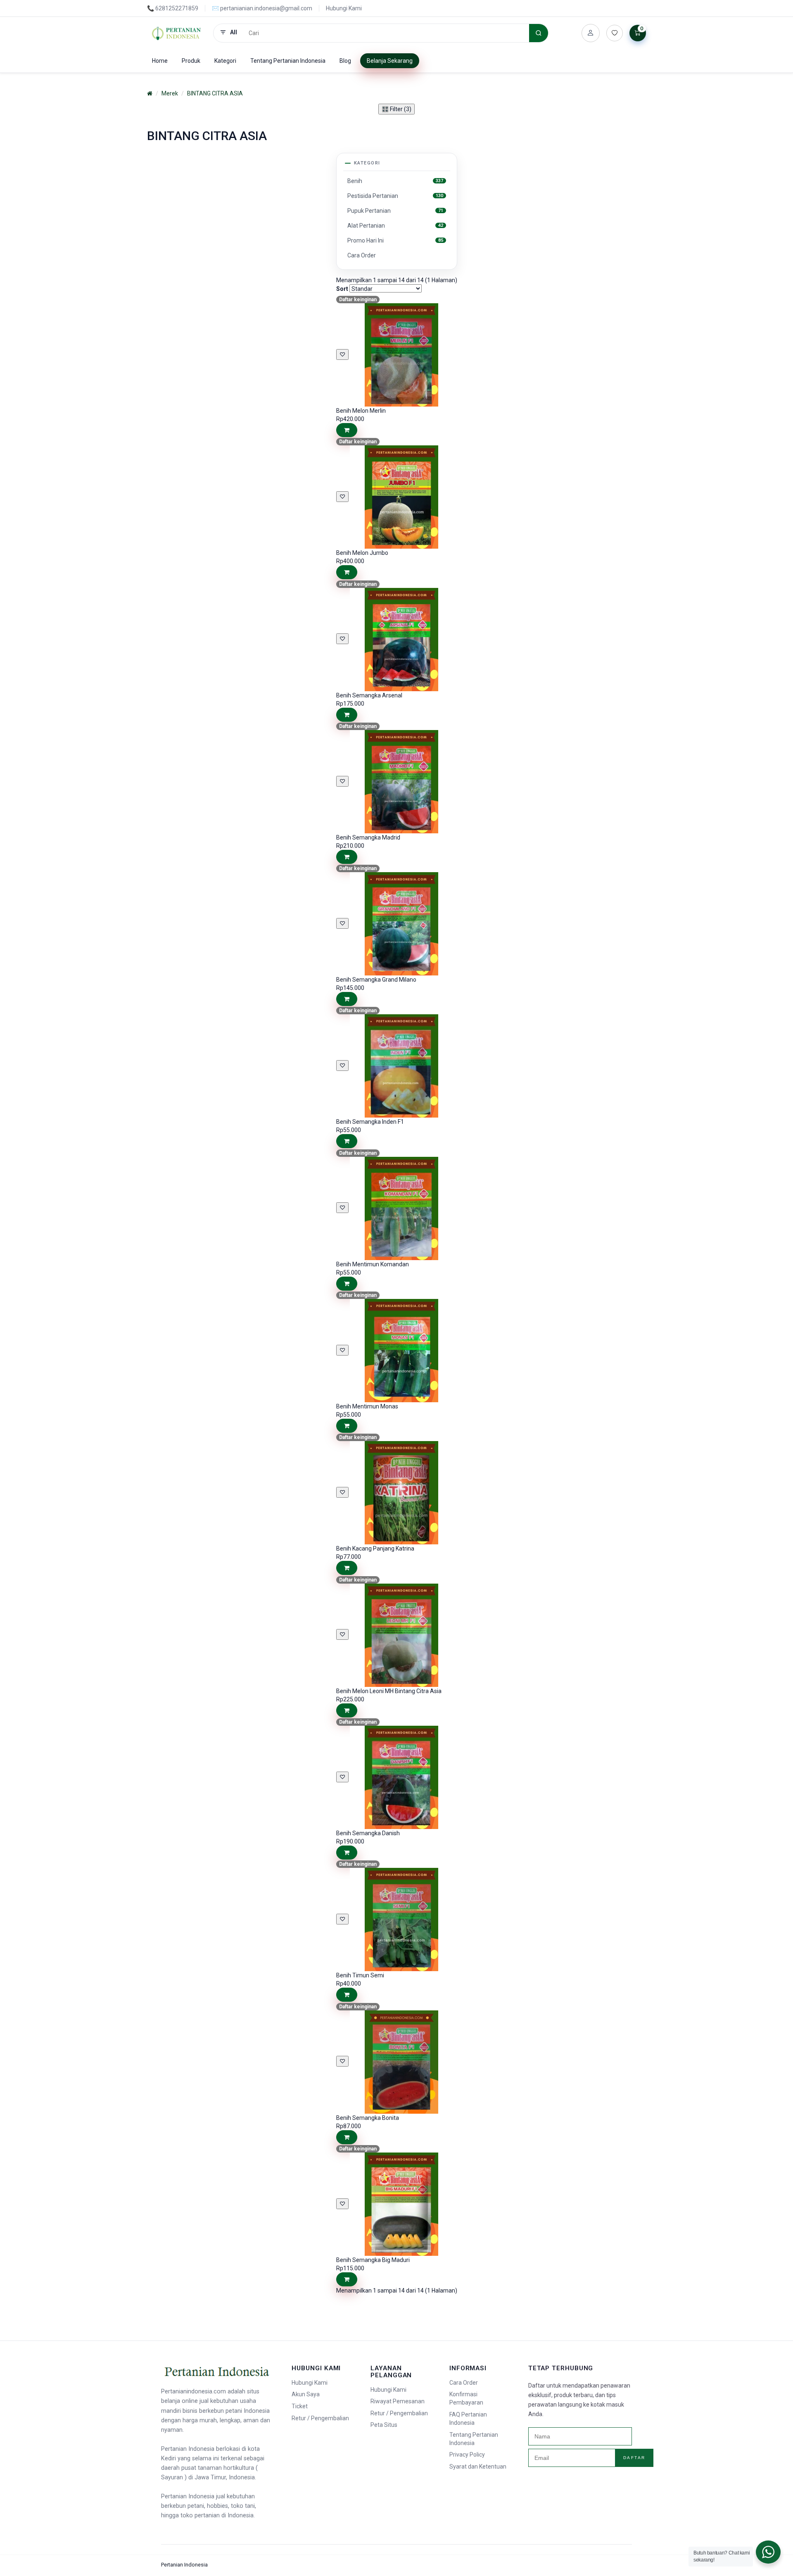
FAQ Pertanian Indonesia (468, 2419)
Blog (345, 61)
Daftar (634, 2458)
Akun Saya (306, 2394)
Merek (170, 93)
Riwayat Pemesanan (398, 2401)
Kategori (225, 61)
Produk (191, 61)
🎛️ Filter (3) (396, 109)
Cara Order (464, 2383)
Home (160, 61)
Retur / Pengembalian (320, 2418)
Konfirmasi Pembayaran (466, 2398)
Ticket (300, 2406)
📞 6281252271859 (173, 8)
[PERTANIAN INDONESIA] (177, 33)
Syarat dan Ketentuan (478, 2467)
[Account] (591, 33)
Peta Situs (384, 2425)
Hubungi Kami (344, 8)
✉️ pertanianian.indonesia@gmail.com (262, 8)
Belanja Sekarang (390, 61)
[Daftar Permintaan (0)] (615, 33)
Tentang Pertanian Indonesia (288, 61)
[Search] (539, 33)
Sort (342, 289)
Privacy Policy (467, 2455)
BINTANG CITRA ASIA (215, 93)
